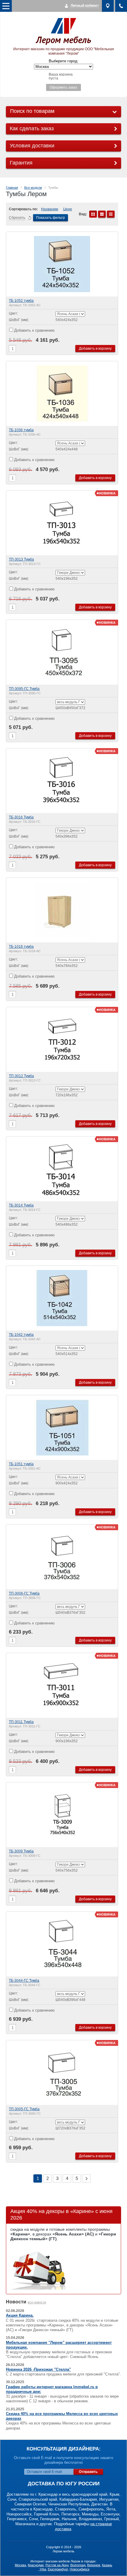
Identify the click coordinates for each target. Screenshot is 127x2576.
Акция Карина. (20, 2315)
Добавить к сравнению (34, 330)
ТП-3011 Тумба (21, 1722)
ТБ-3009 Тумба (21, 1851)
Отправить (88, 2472)
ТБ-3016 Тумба (21, 817)
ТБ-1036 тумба (21, 430)
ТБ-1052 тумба (21, 301)
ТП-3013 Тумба (21, 559)
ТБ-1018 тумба (21, 947)
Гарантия (21, 163)
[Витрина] (93, 214)
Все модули (33, 188)
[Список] (102, 214)
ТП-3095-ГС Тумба (24, 689)
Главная (12, 188)
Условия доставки (32, 146)
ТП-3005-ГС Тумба (24, 2109)
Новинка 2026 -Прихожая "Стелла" (38, 2369)
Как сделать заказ (32, 128)
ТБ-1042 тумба (21, 1335)
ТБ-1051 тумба (21, 1464)
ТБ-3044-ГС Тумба (24, 1981)
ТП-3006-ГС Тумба (24, 1593)
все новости (37, 2302)
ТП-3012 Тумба (21, 1076)
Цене (68, 209)
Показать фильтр (51, 218)
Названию (50, 209)
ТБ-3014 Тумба (21, 1205)
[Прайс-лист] (111, 214)
